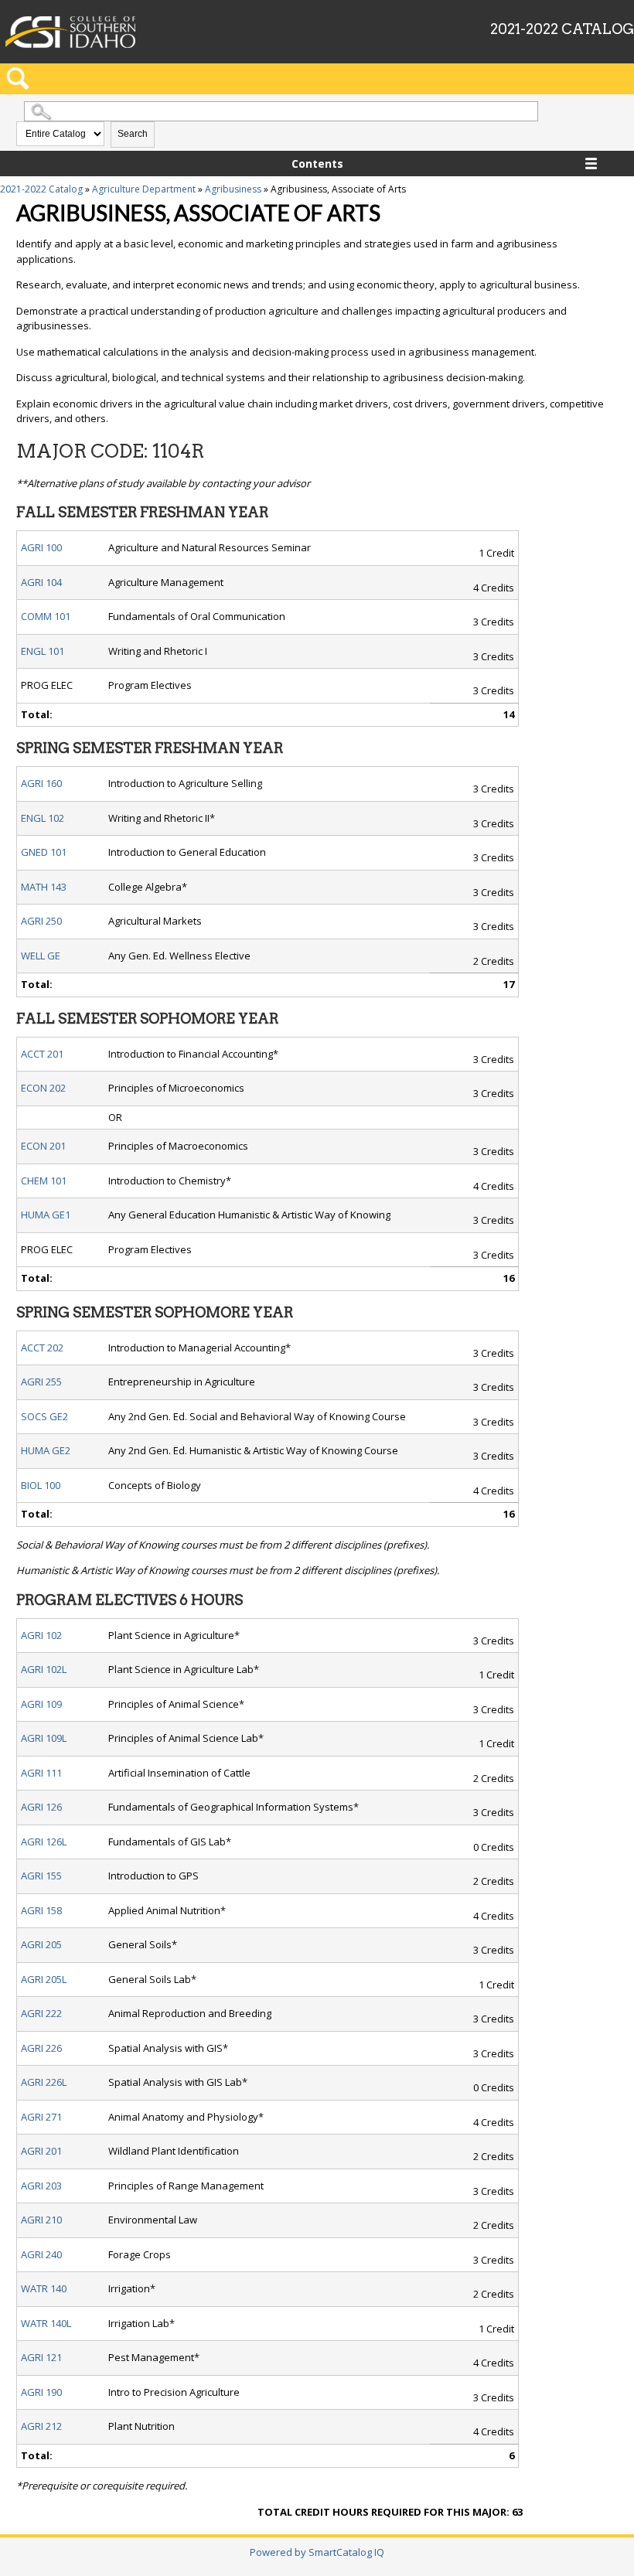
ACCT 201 (42, 1054)
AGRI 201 (41, 2151)
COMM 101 (46, 616)
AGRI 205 (41, 1944)
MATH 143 (44, 887)
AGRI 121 (41, 2357)
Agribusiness (233, 189)
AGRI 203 (41, 2186)
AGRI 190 (41, 2392)
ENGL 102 (43, 818)
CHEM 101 (44, 1181)
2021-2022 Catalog (41, 189)
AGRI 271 (41, 2117)
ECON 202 (43, 1088)
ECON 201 (43, 1146)
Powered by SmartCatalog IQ (317, 2552)
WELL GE (41, 956)
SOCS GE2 (44, 1416)
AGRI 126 (41, 1807)
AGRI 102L (44, 1669)
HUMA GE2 (46, 1450)
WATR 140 (44, 2288)
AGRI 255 (41, 1382)
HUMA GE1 (46, 1215)
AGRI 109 (41, 1704)
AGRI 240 (41, 2254)
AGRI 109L (44, 1738)
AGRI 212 (41, 2426)
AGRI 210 (41, 2220)
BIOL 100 (41, 1485)
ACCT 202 (42, 1348)
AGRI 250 (41, 921)
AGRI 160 (41, 783)
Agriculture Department (144, 189)
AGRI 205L (44, 1979)
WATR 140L (46, 2323)
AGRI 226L (44, 2082)
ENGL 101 (43, 651)
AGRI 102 (41, 1635)
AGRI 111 (41, 1773)
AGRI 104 (41, 582)
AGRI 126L (44, 1842)
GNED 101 (44, 852)
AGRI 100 (41, 547)
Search (133, 134)
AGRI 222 (41, 2013)
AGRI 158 (41, 1910)
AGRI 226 (41, 2048)
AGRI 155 (41, 1876)
